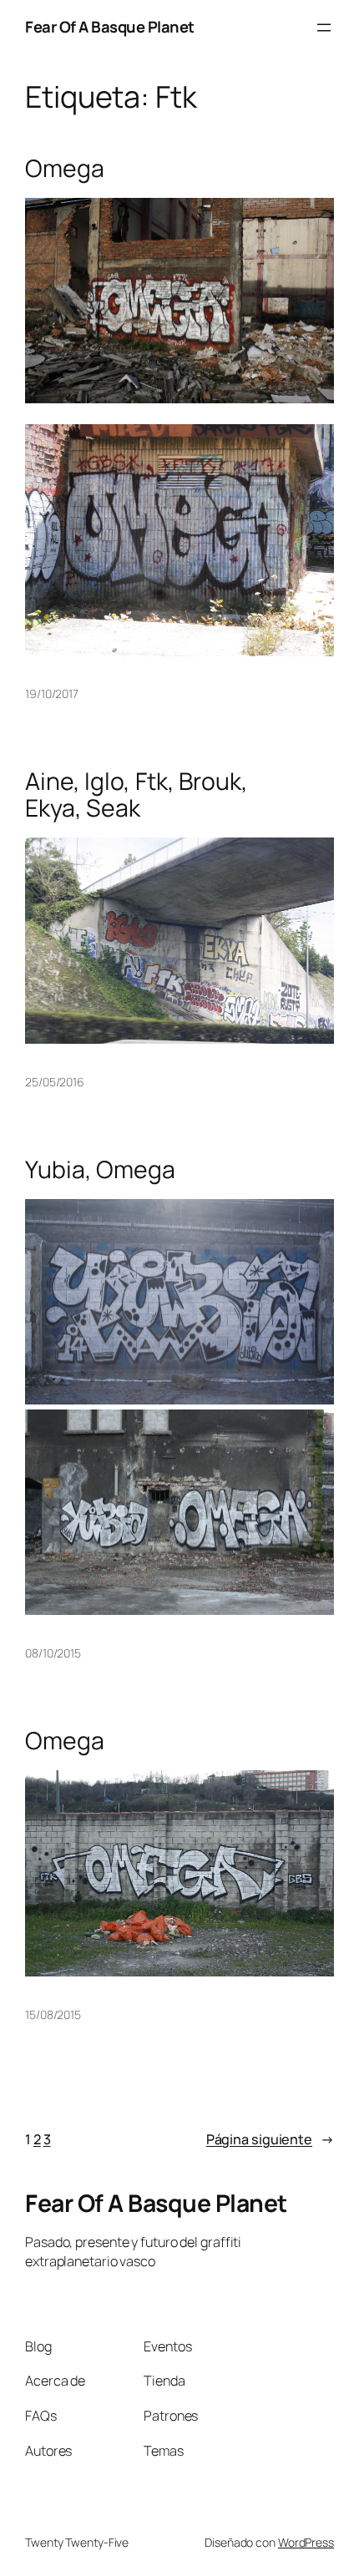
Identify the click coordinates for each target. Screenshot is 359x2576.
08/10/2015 (53, 1653)
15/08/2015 (53, 2014)
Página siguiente (270, 2139)
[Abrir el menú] (324, 28)
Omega (65, 169)
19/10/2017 (52, 693)
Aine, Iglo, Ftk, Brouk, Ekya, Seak (137, 795)
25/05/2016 (55, 1082)
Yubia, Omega (100, 1170)
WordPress (306, 2542)
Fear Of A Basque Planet (110, 27)
